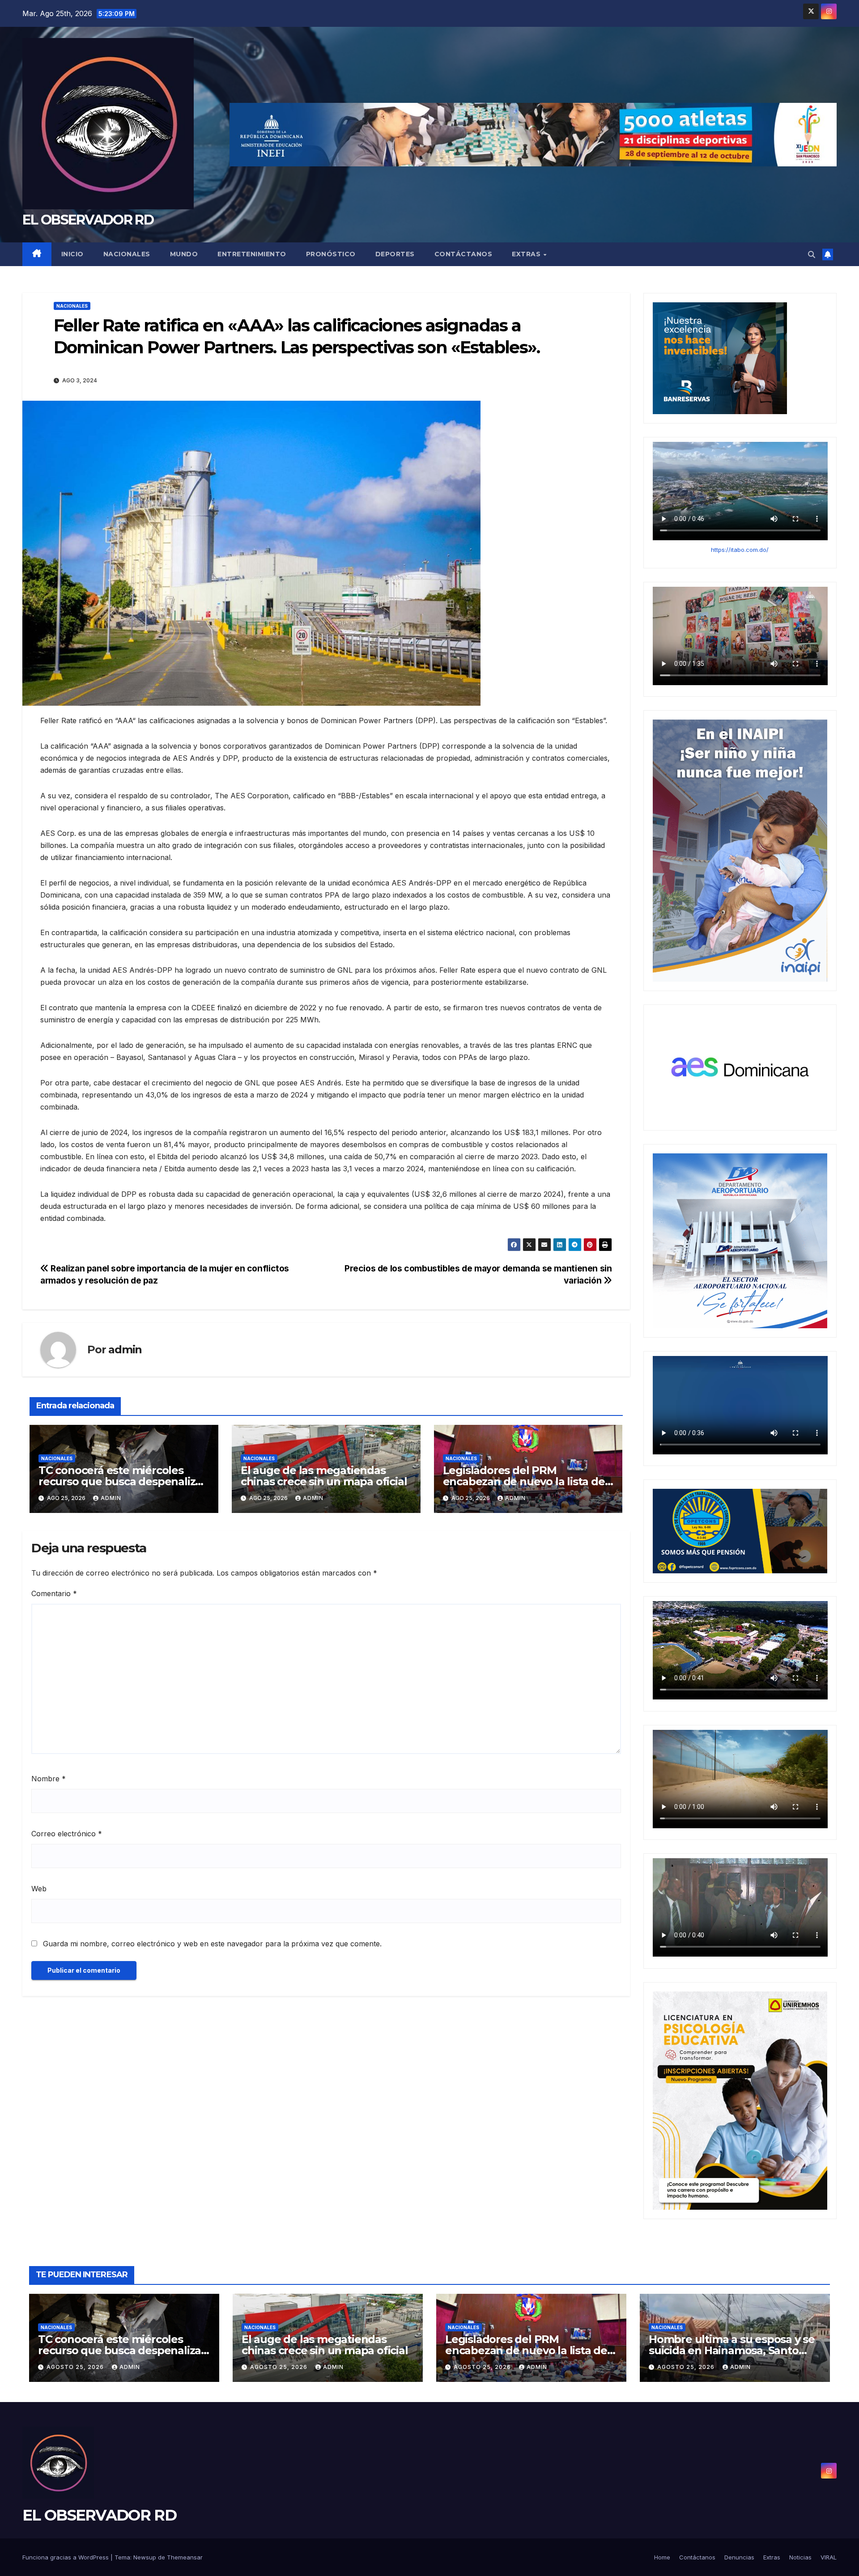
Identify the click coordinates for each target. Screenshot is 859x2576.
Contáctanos (464, 254)
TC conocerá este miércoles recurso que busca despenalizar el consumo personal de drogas (122, 1481)
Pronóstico (331, 254)
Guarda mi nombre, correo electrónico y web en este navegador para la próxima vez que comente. (212, 1944)
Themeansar (185, 2557)
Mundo (184, 254)
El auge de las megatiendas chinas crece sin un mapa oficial (324, 1476)
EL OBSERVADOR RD (88, 220)
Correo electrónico (67, 1834)
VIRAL (829, 2557)
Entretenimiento (252, 254)
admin (125, 1349)
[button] (812, 254)
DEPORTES (395, 254)
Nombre (49, 1779)
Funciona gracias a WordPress (66, 2557)
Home (662, 2557)
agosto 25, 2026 (76, 2367)
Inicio (72, 254)
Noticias (800, 2557)
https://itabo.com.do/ (740, 550)
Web (39, 1889)
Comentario (54, 1593)
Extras (527, 254)
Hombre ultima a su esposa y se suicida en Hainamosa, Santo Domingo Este (732, 2350)
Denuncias (739, 2557)
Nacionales (127, 254)
